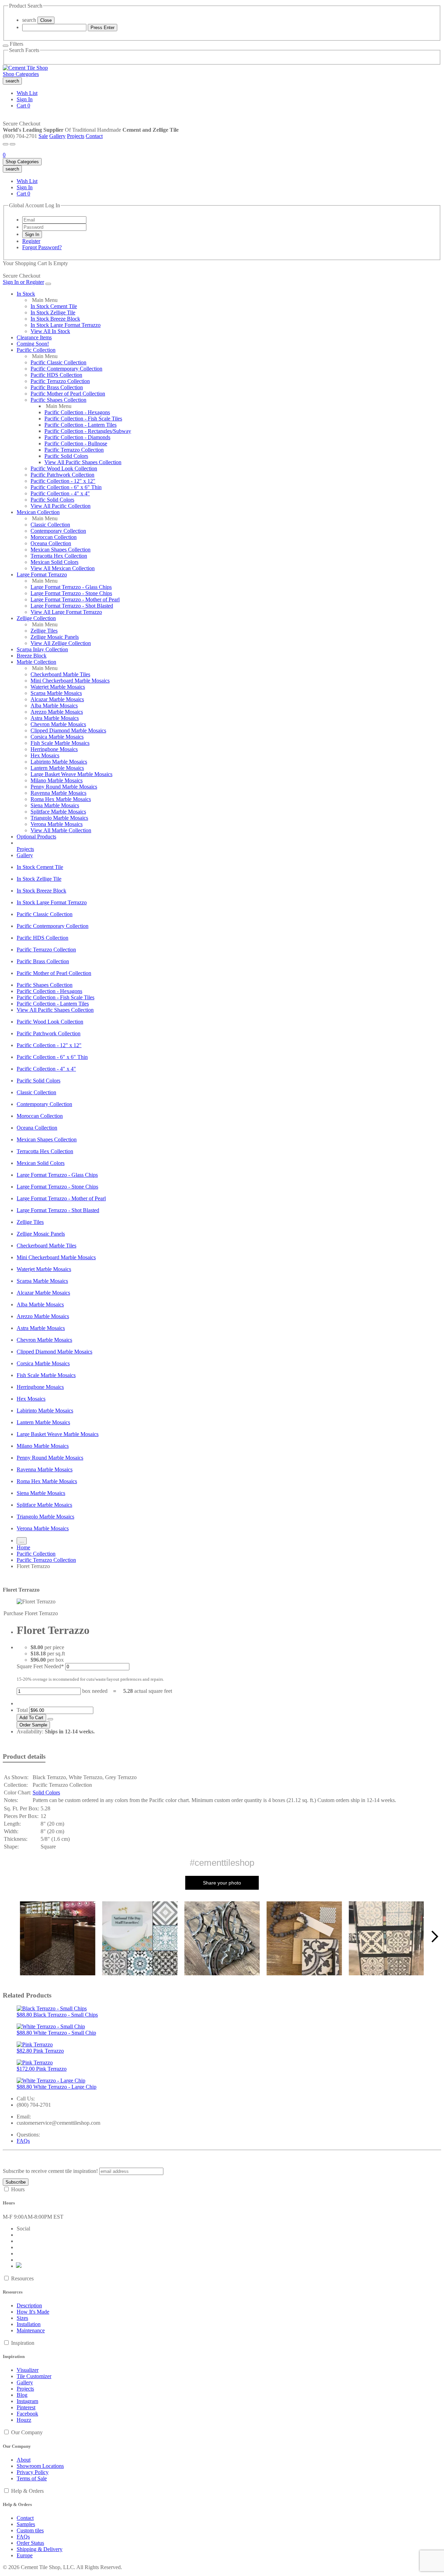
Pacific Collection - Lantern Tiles (80, 425)
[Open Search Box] (12, 144)
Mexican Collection (38, 512)
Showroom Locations (40, 2466)
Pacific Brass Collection (57, 387)
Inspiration (23, 2343)
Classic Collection (50, 525)
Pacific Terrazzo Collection (60, 381)
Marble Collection (36, 662)
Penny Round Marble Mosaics (64, 787)
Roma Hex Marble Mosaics (61, 799)
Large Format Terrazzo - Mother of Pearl (75, 599)
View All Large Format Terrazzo (66, 612)
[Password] (54, 227)
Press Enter (103, 28)
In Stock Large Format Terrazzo (66, 325)
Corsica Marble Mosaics (57, 737)
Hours (18, 2189)
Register (31, 241)
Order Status (30, 2543)
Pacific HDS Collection (56, 375)
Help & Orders (27, 2491)
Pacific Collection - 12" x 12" (63, 481)
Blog (22, 2395)
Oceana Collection (51, 543)
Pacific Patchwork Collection (62, 475)
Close (46, 20)
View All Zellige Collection (61, 643)
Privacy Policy (33, 2472)
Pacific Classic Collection (58, 362)
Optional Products (36, 837)
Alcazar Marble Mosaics (57, 699)
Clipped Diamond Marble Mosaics (68, 730)
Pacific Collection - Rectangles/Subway (88, 431)
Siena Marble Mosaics (55, 805)
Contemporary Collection (58, 531)
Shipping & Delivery (40, 2549)
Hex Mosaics (45, 755)
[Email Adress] (54, 220)
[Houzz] (19, 2266)
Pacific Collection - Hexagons (77, 412)
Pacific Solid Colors (66, 456)
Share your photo (222, 1883)
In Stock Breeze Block (55, 319)
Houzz (24, 2420)
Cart (23, 106)
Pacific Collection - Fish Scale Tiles (83, 419)
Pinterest (26, 2407)
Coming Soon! (33, 344)
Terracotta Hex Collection (59, 556)
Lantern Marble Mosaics (57, 768)
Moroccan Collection (54, 537)
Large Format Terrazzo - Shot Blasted (72, 606)
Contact (94, 136)
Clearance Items (34, 337)
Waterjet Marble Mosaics (58, 687)
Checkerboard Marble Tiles (60, 674)
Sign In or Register (23, 282)
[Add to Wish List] (50, 1719)
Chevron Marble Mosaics (58, 724)
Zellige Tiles (44, 631)
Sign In (25, 99)
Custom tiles (30, 2530)
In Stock (26, 294)
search (29, 20)
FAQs (23, 2141)
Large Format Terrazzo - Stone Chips (71, 593)
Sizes (22, 2318)
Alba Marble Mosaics (54, 706)
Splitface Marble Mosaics (58, 812)
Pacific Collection (36, 350)
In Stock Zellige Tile (53, 312)
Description (29, 2305)
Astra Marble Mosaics (55, 718)
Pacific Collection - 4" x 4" (60, 493)
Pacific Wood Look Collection (64, 468)
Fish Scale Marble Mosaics (60, 743)
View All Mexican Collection (63, 568)
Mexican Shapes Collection (61, 550)
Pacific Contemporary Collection (66, 369)
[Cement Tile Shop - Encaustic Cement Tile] (25, 68)
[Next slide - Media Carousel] (434, 1937)
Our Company (27, 2432)
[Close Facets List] (6, 46)
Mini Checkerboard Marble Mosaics (70, 681)
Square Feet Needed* (40, 1666)
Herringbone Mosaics (54, 749)
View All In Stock (50, 331)
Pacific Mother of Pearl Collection (68, 394)
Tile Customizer (34, 2376)
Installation (29, 2324)
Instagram (27, 2401)
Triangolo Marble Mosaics (59, 818)
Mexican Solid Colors (54, 562)
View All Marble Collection (61, 830)
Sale (43, 136)
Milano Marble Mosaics (57, 780)
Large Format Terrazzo (42, 575)
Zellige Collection (36, 618)
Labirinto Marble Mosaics (59, 762)
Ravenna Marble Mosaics (58, 793)
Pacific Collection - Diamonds (77, 437)
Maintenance (31, 2330)
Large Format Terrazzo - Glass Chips (71, 587)
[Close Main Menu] (48, 284)
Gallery (57, 136)
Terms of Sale (32, 2478)
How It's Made (33, 2312)
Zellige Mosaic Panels (55, 637)
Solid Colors (46, 1792)
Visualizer (28, 2370)
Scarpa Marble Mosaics (56, 693)
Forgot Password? (42, 247)
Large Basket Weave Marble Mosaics (71, 774)
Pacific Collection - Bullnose (76, 443)
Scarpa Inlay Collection (42, 649)
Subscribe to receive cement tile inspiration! (50, 2171)
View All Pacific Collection (61, 506)
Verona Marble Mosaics (57, 824)
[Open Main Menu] (6, 144)
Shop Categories (21, 74)
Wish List (27, 93)
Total (22, 1710)
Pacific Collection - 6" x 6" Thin (66, 487)
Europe (25, 2555)
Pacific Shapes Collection (58, 400)
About (24, 2460)
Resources (22, 2278)
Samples (26, 2524)
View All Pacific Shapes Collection (83, 462)
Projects (76, 136)
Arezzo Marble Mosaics (57, 712)
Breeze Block (32, 656)
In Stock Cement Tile (54, 306)
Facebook (27, 2414)
